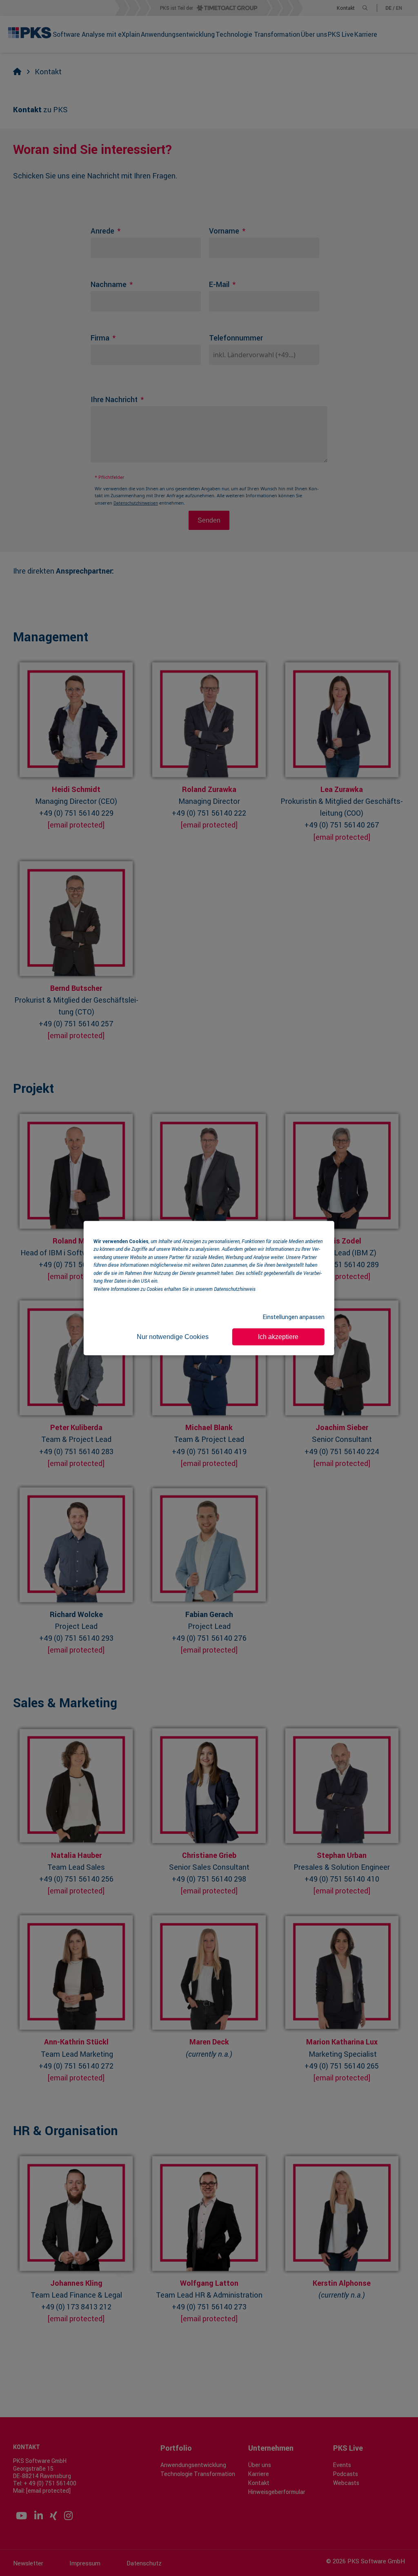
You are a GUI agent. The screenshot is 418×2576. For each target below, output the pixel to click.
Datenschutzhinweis (235, 1288)
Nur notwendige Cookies (173, 1336)
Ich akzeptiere (278, 1336)
